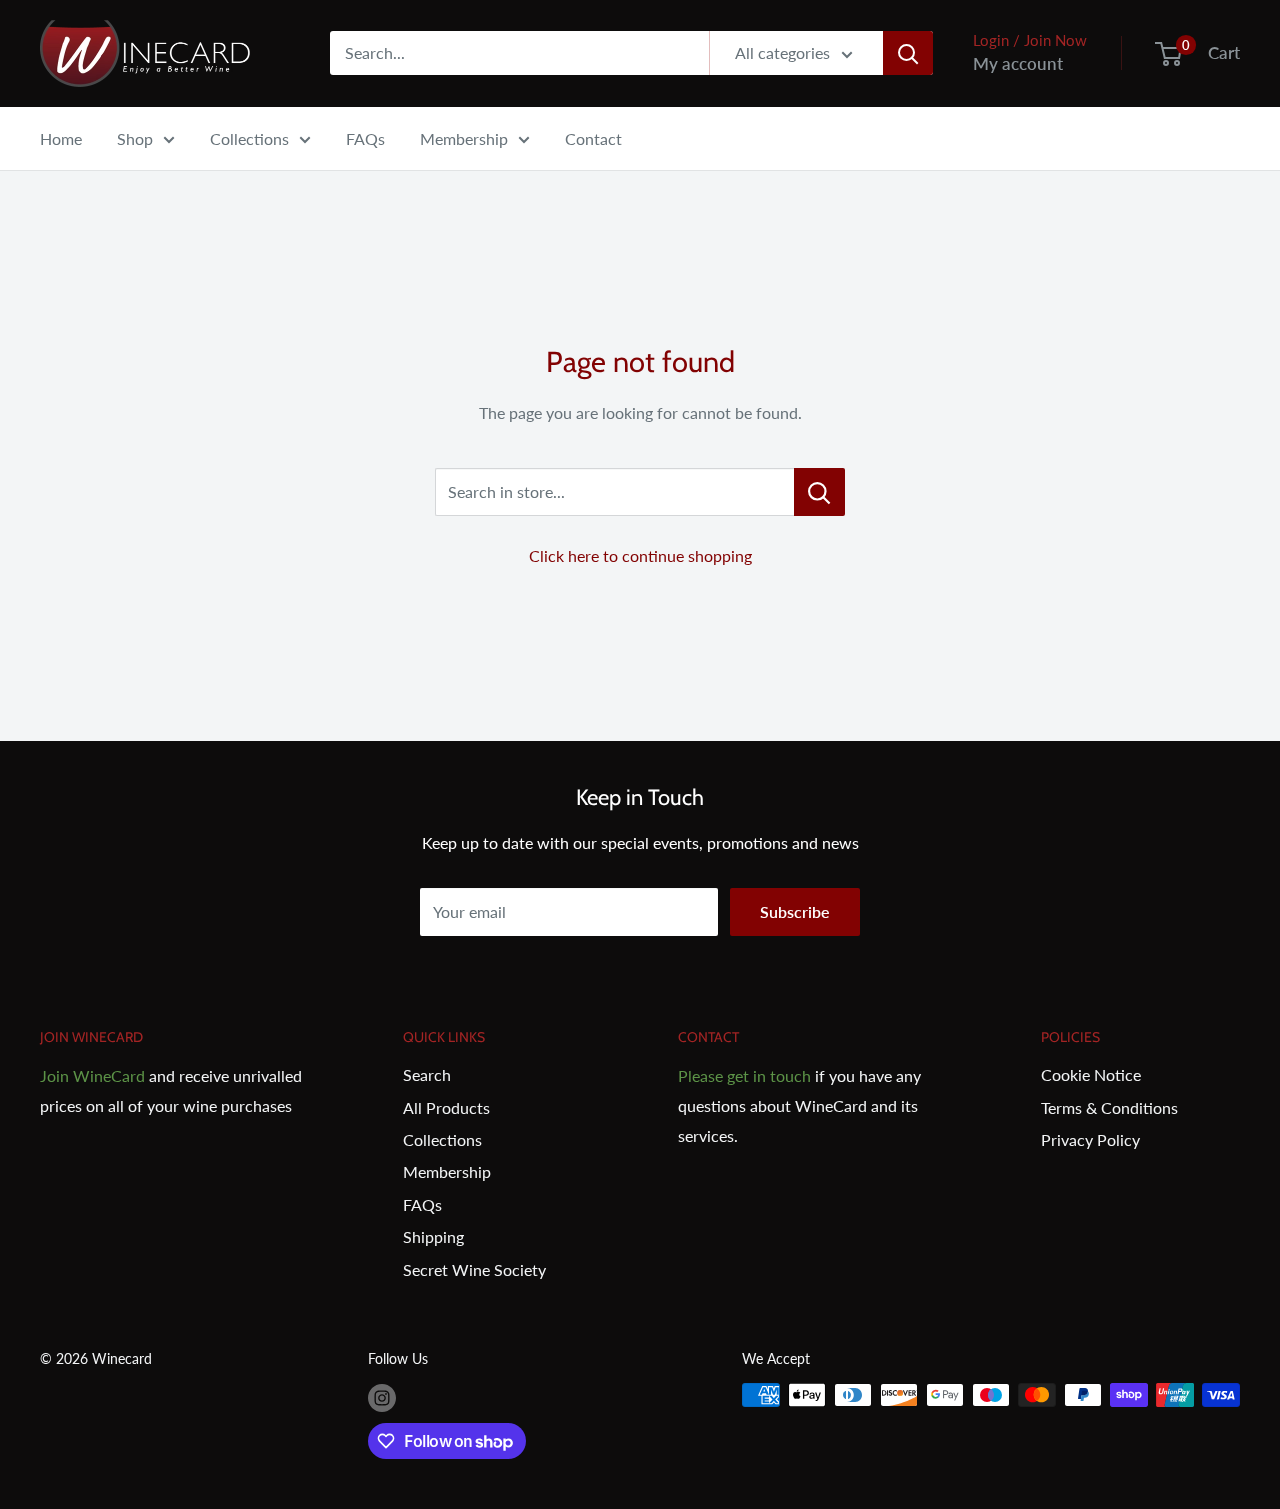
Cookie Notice (1091, 1074)
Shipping (433, 1236)
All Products (446, 1107)
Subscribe (795, 911)
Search (427, 1074)
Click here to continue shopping (640, 555)
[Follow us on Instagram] (382, 1397)
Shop (135, 138)
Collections (249, 138)
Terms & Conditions (1109, 1107)
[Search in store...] (819, 492)
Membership (464, 138)
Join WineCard (92, 1075)
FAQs (365, 138)
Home (61, 138)
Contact (593, 138)
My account (1018, 63)
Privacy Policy (1090, 1139)
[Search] (908, 53)
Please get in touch (744, 1075)
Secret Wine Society (474, 1269)
